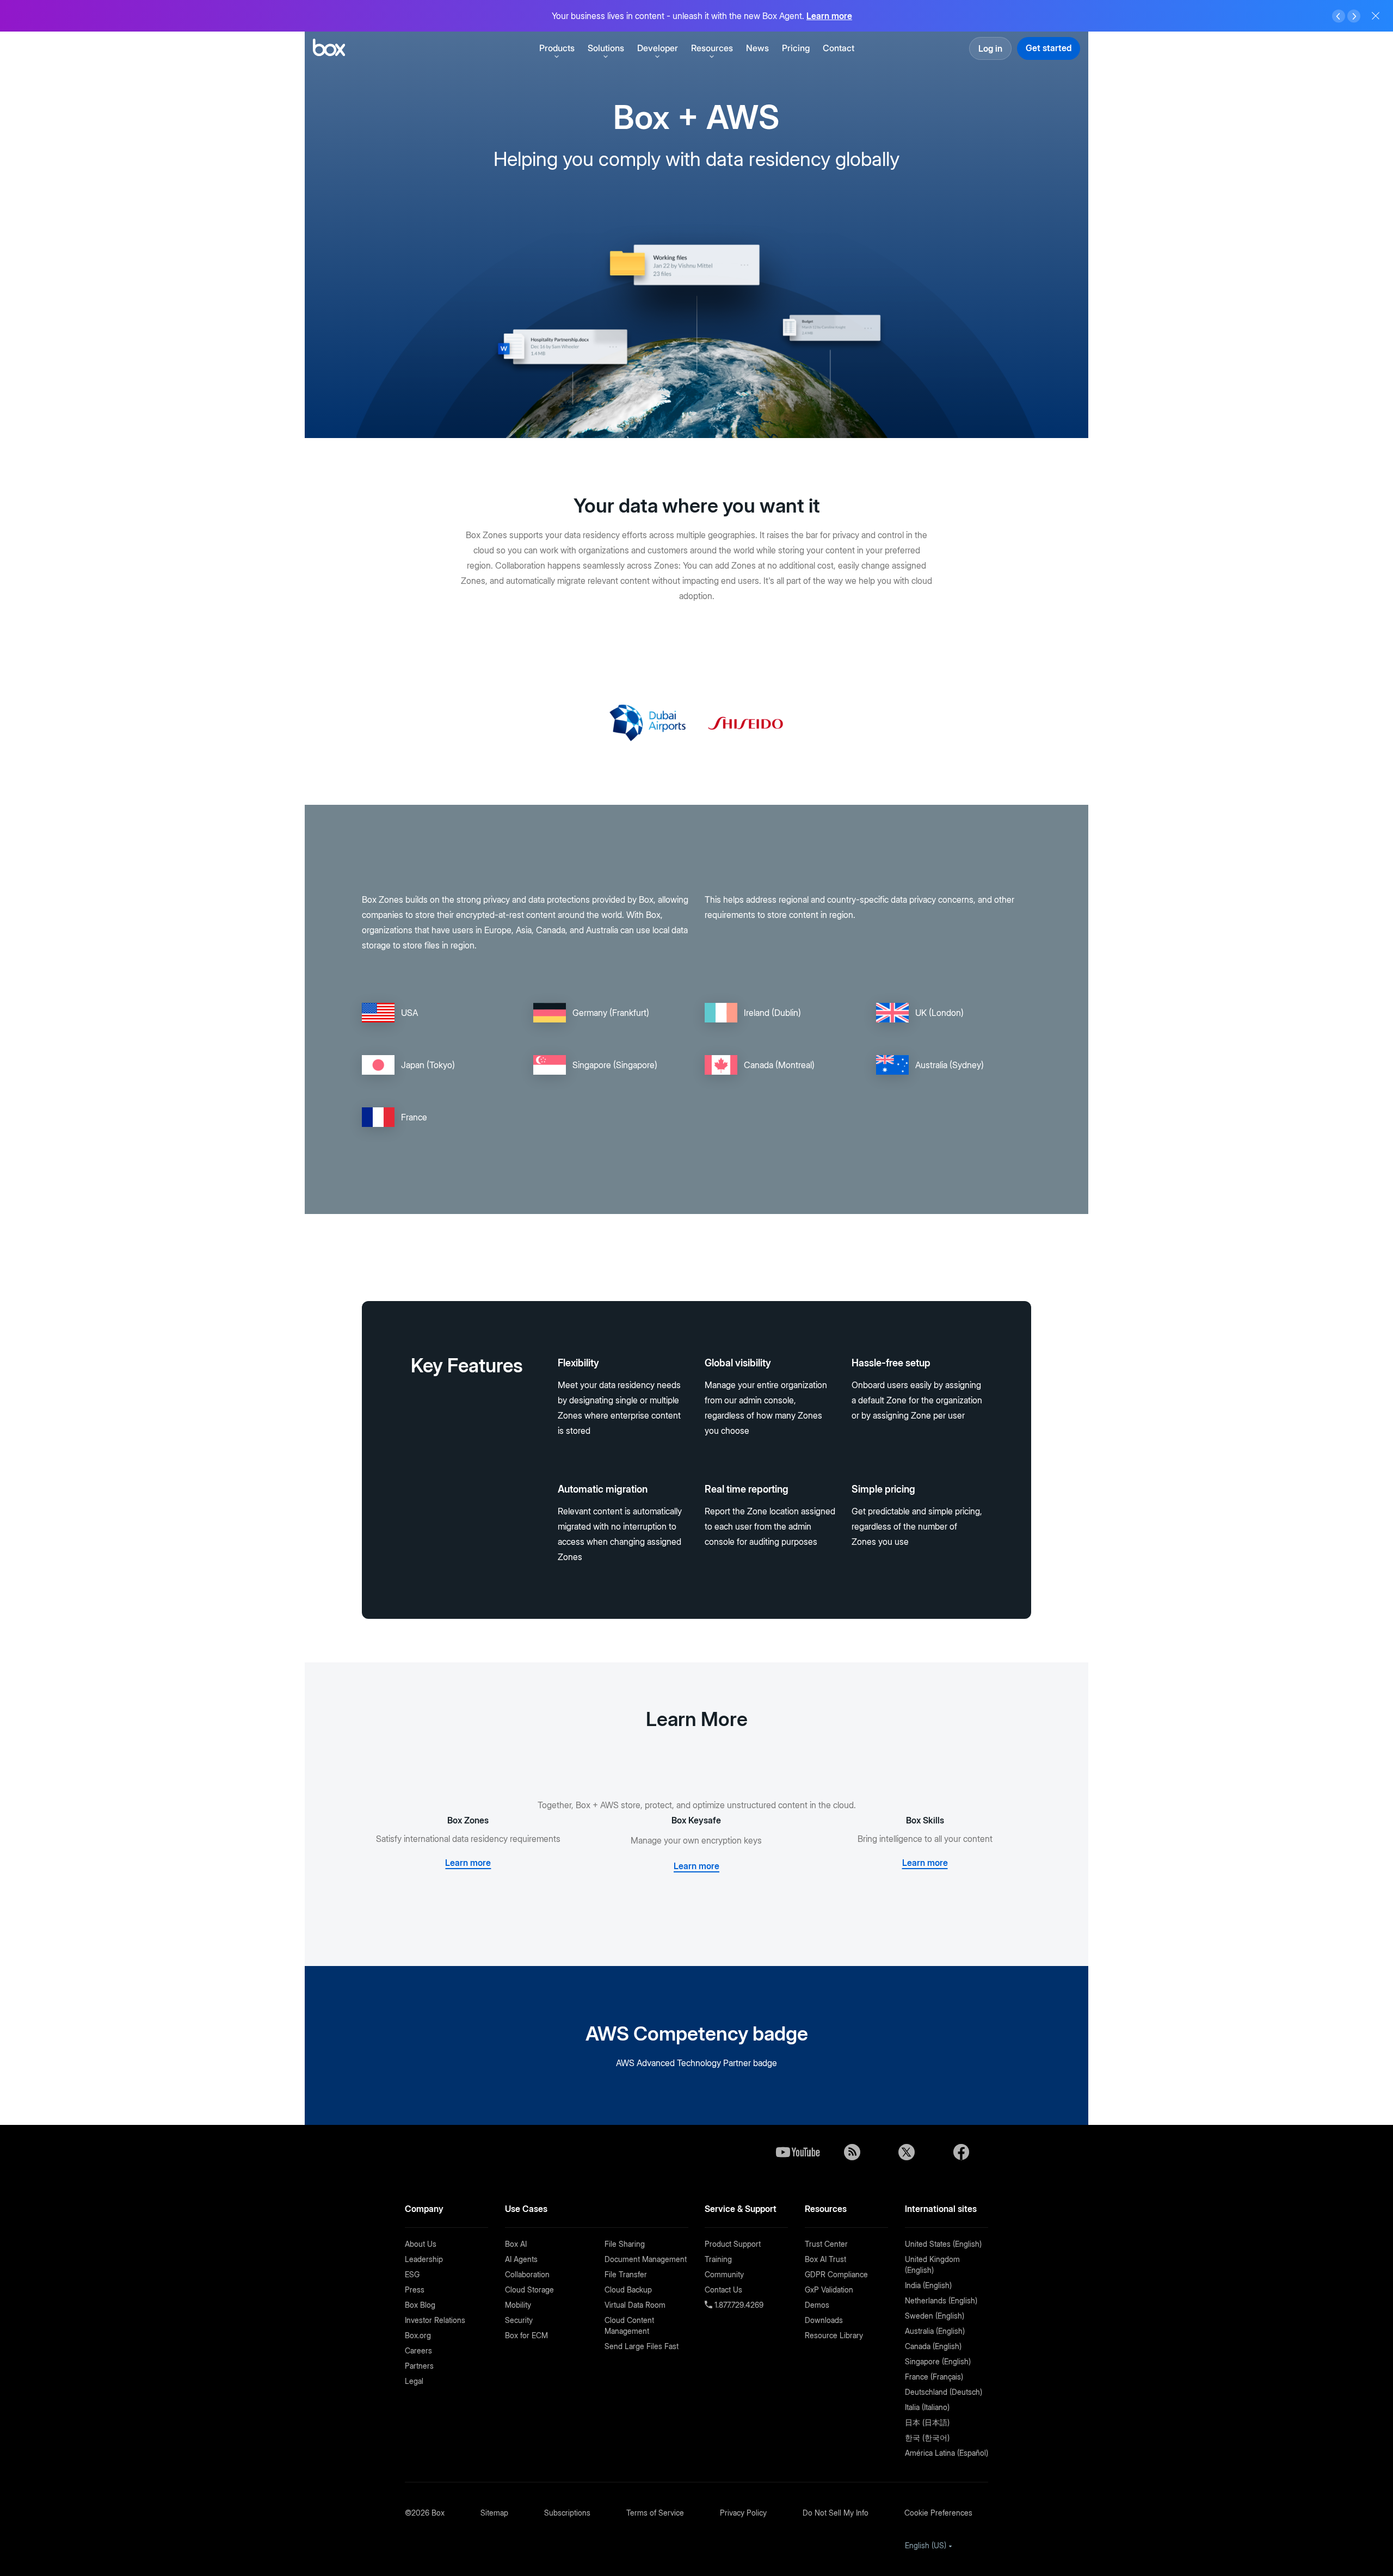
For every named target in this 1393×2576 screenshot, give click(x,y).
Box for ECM (526, 2335)
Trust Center (826, 2244)
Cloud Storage (529, 2290)
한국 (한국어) (927, 2438)
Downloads (824, 2320)
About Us (421, 2244)
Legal (414, 2381)
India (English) (928, 2285)
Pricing (796, 48)
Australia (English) (935, 2331)
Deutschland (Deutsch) (944, 2392)
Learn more (829, 16)
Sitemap (494, 2513)
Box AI (516, 2244)
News (757, 48)
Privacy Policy (743, 2513)
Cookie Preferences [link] (938, 2513)
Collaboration (527, 2274)
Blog (852, 2152)
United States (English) (943, 2244)
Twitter (907, 2152)
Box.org (418, 2335)
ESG (412, 2274)
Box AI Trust (825, 2259)
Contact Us (723, 2290)
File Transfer (626, 2274)
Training (718, 2259)
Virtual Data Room (635, 2305)
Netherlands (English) (941, 2300)
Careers (418, 2350)
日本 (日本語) (927, 2422)
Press (415, 2290)
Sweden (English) (935, 2316)
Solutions (606, 48)
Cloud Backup (628, 2290)
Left (1339, 16)
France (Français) (934, 2377)
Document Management (646, 2259)
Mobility (518, 2305)
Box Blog (420, 2305)
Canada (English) (933, 2346)
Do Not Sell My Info (836, 2513)
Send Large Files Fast (642, 2346)
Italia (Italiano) (927, 2407)
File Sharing (625, 2244)
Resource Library (834, 2335)
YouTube (798, 2152)
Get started (1049, 48)
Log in (990, 48)
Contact (839, 48)
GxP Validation (829, 2290)
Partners (419, 2366)
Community (724, 2274)
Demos (817, 2305)
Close (1376, 16)
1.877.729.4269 (738, 2305)
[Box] (329, 49)
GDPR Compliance (836, 2274)
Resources (712, 48)
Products (557, 48)
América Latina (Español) (947, 2453)
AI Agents (521, 2259)
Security (519, 2320)
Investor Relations (435, 2320)
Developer (658, 48)
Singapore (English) (938, 2361)
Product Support (733, 2244)
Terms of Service (655, 2513)
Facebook (961, 2152)
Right (1354, 16)
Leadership (424, 2259)
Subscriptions (567, 2513)
